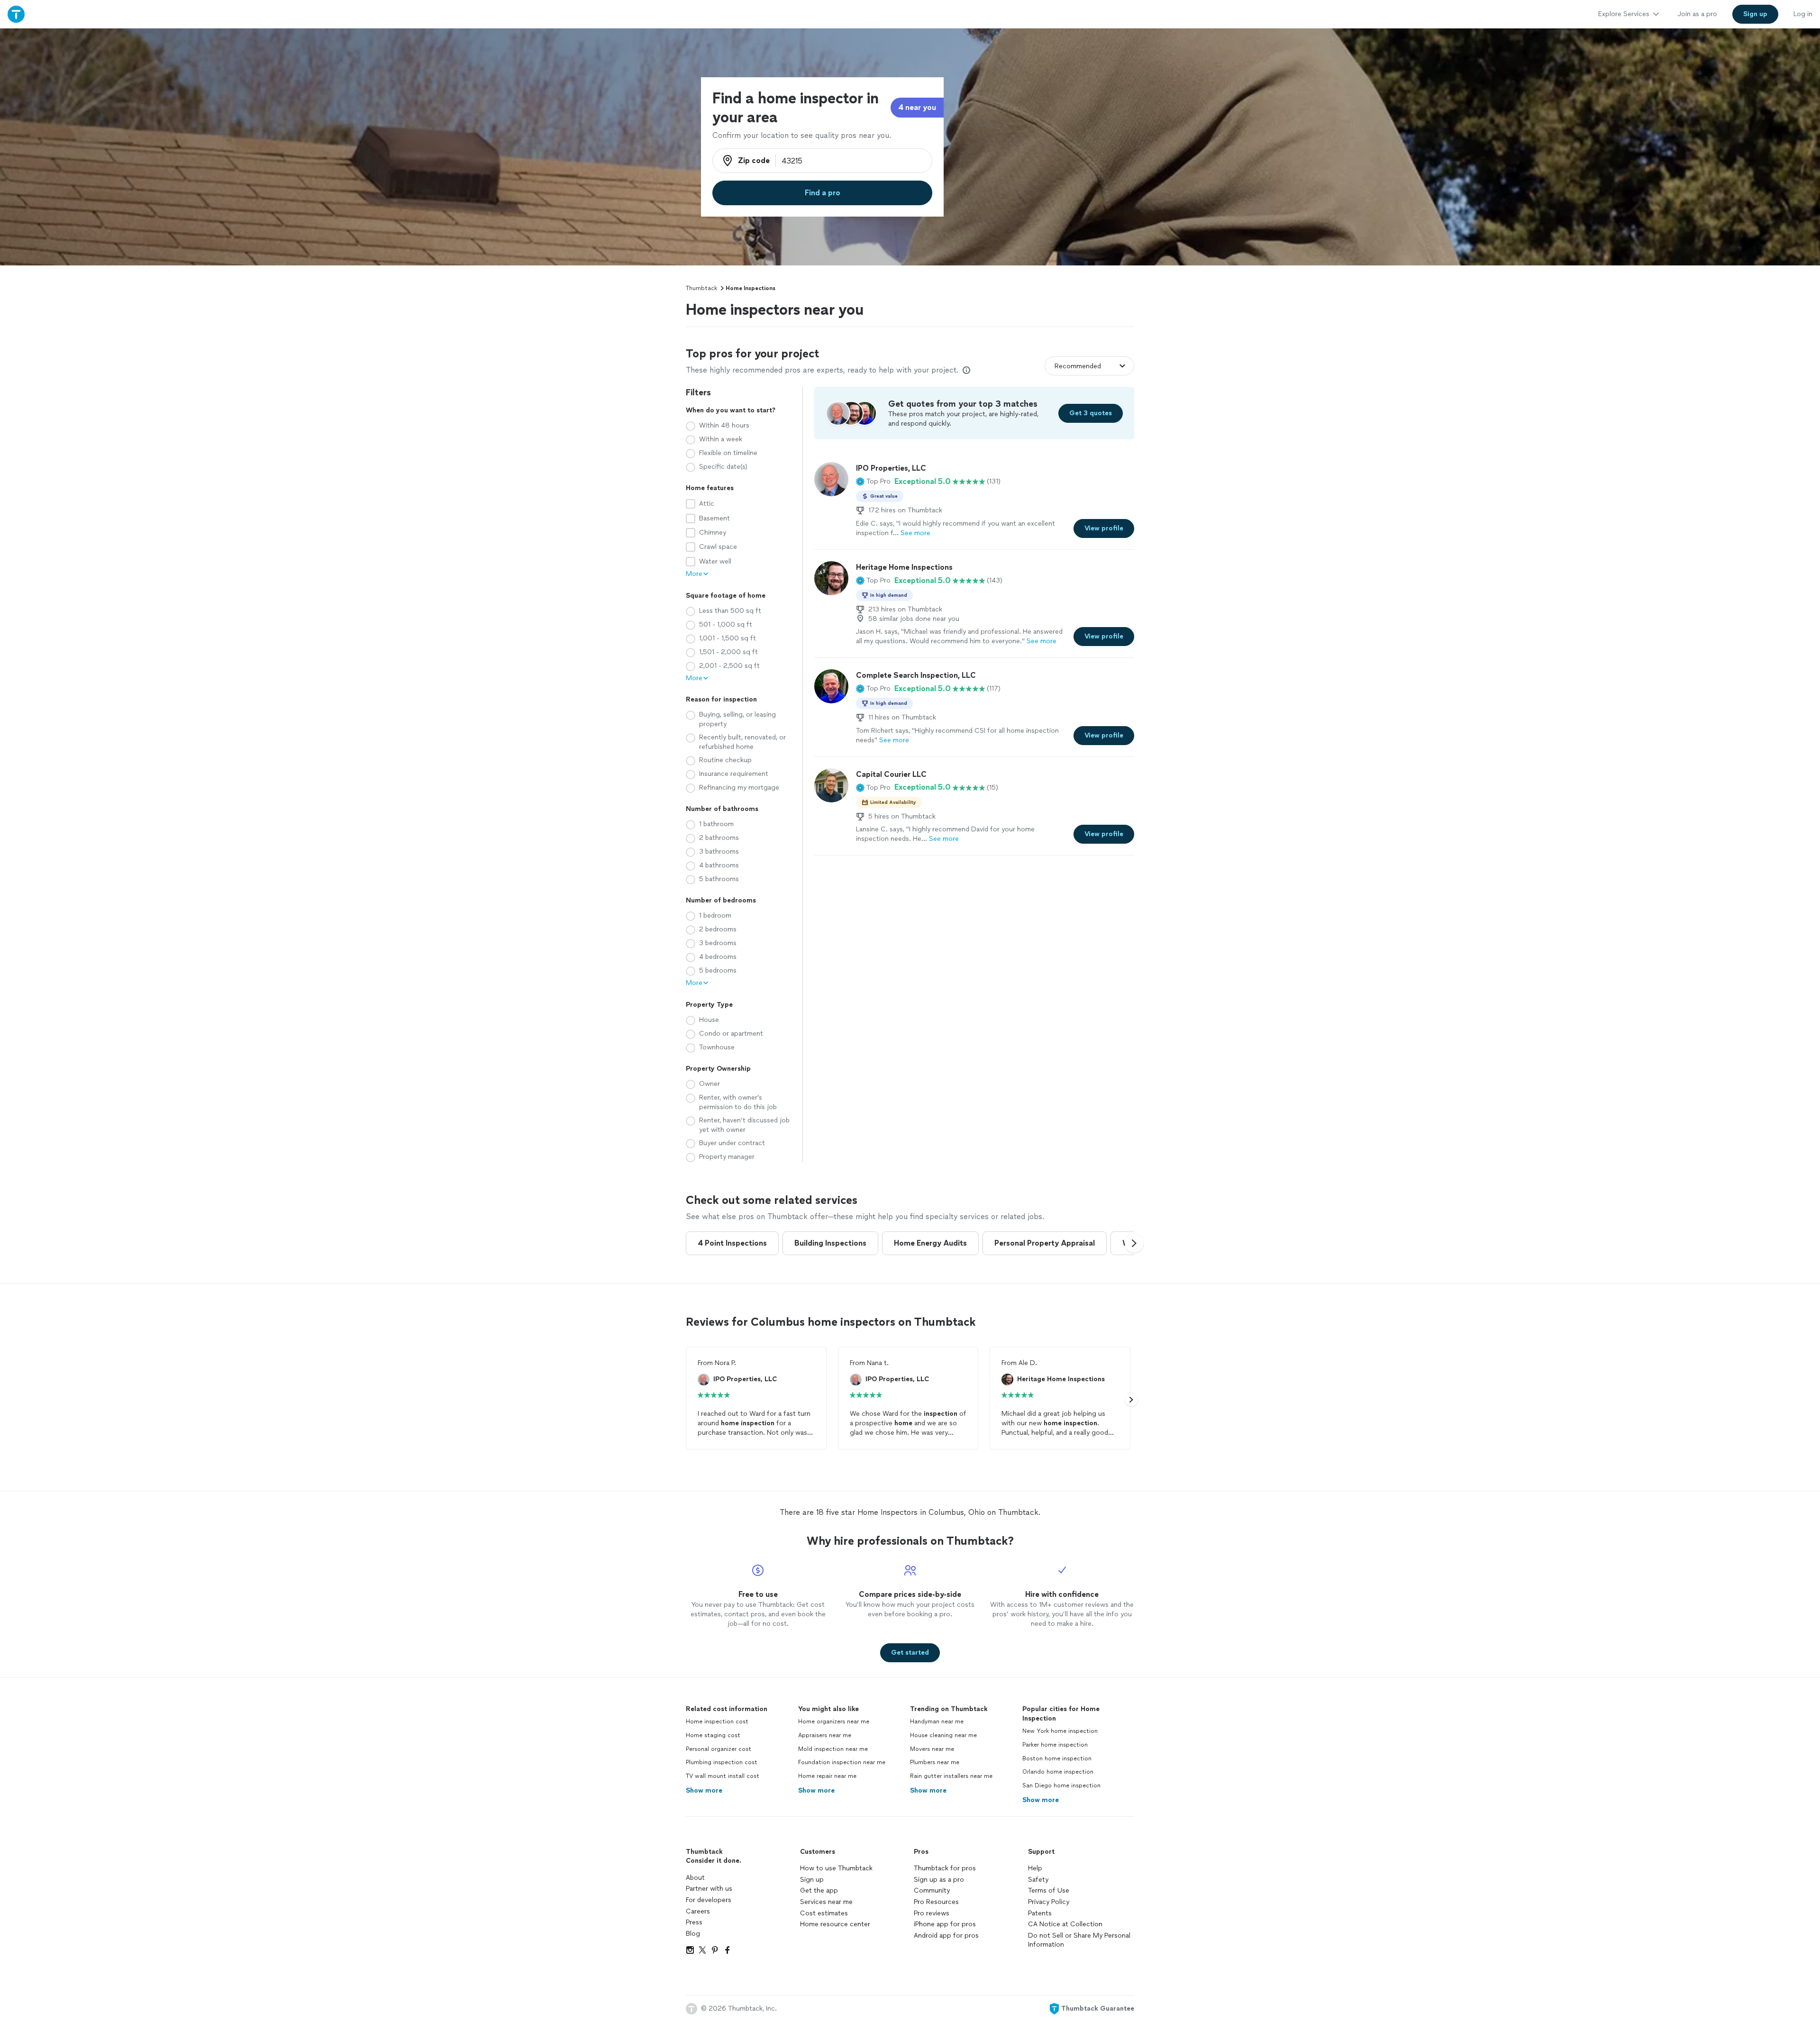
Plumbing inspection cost (722, 1762)
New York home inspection (1060, 1731)
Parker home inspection (1055, 1745)
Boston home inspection (1057, 1758)
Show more (704, 1790)
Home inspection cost (717, 1721)
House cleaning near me (943, 1735)
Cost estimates (824, 1913)
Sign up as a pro (939, 1880)
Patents (1040, 1913)
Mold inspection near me (833, 1749)
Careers (698, 1911)
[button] (873, 482)
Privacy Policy (1049, 1902)
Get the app (819, 1890)
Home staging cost (713, 1735)
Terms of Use (1049, 1890)
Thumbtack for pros (945, 1868)
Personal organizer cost (719, 1749)
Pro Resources (936, 1902)
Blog (693, 1934)
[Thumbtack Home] (16, 14)
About (695, 1878)
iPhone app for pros (945, 1924)
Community (932, 1890)
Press (694, 1922)
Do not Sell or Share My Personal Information (1079, 1940)
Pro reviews (932, 1913)
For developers (709, 1900)
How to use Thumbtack (836, 1868)
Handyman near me (937, 1721)
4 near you (917, 107)
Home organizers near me (834, 1721)
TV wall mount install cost (723, 1776)
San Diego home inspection (1061, 1785)
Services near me (826, 1902)
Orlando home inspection (1058, 1772)
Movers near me (932, 1749)
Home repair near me (827, 1776)
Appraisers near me (825, 1735)
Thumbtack (701, 288)
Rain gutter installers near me (951, 1776)
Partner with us (709, 1889)
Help (1035, 1868)
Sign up (812, 1880)
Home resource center (835, 1924)
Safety (1038, 1880)
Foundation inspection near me (842, 1762)
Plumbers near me (935, 1762)
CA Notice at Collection (1065, 1924)
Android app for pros (946, 1935)
